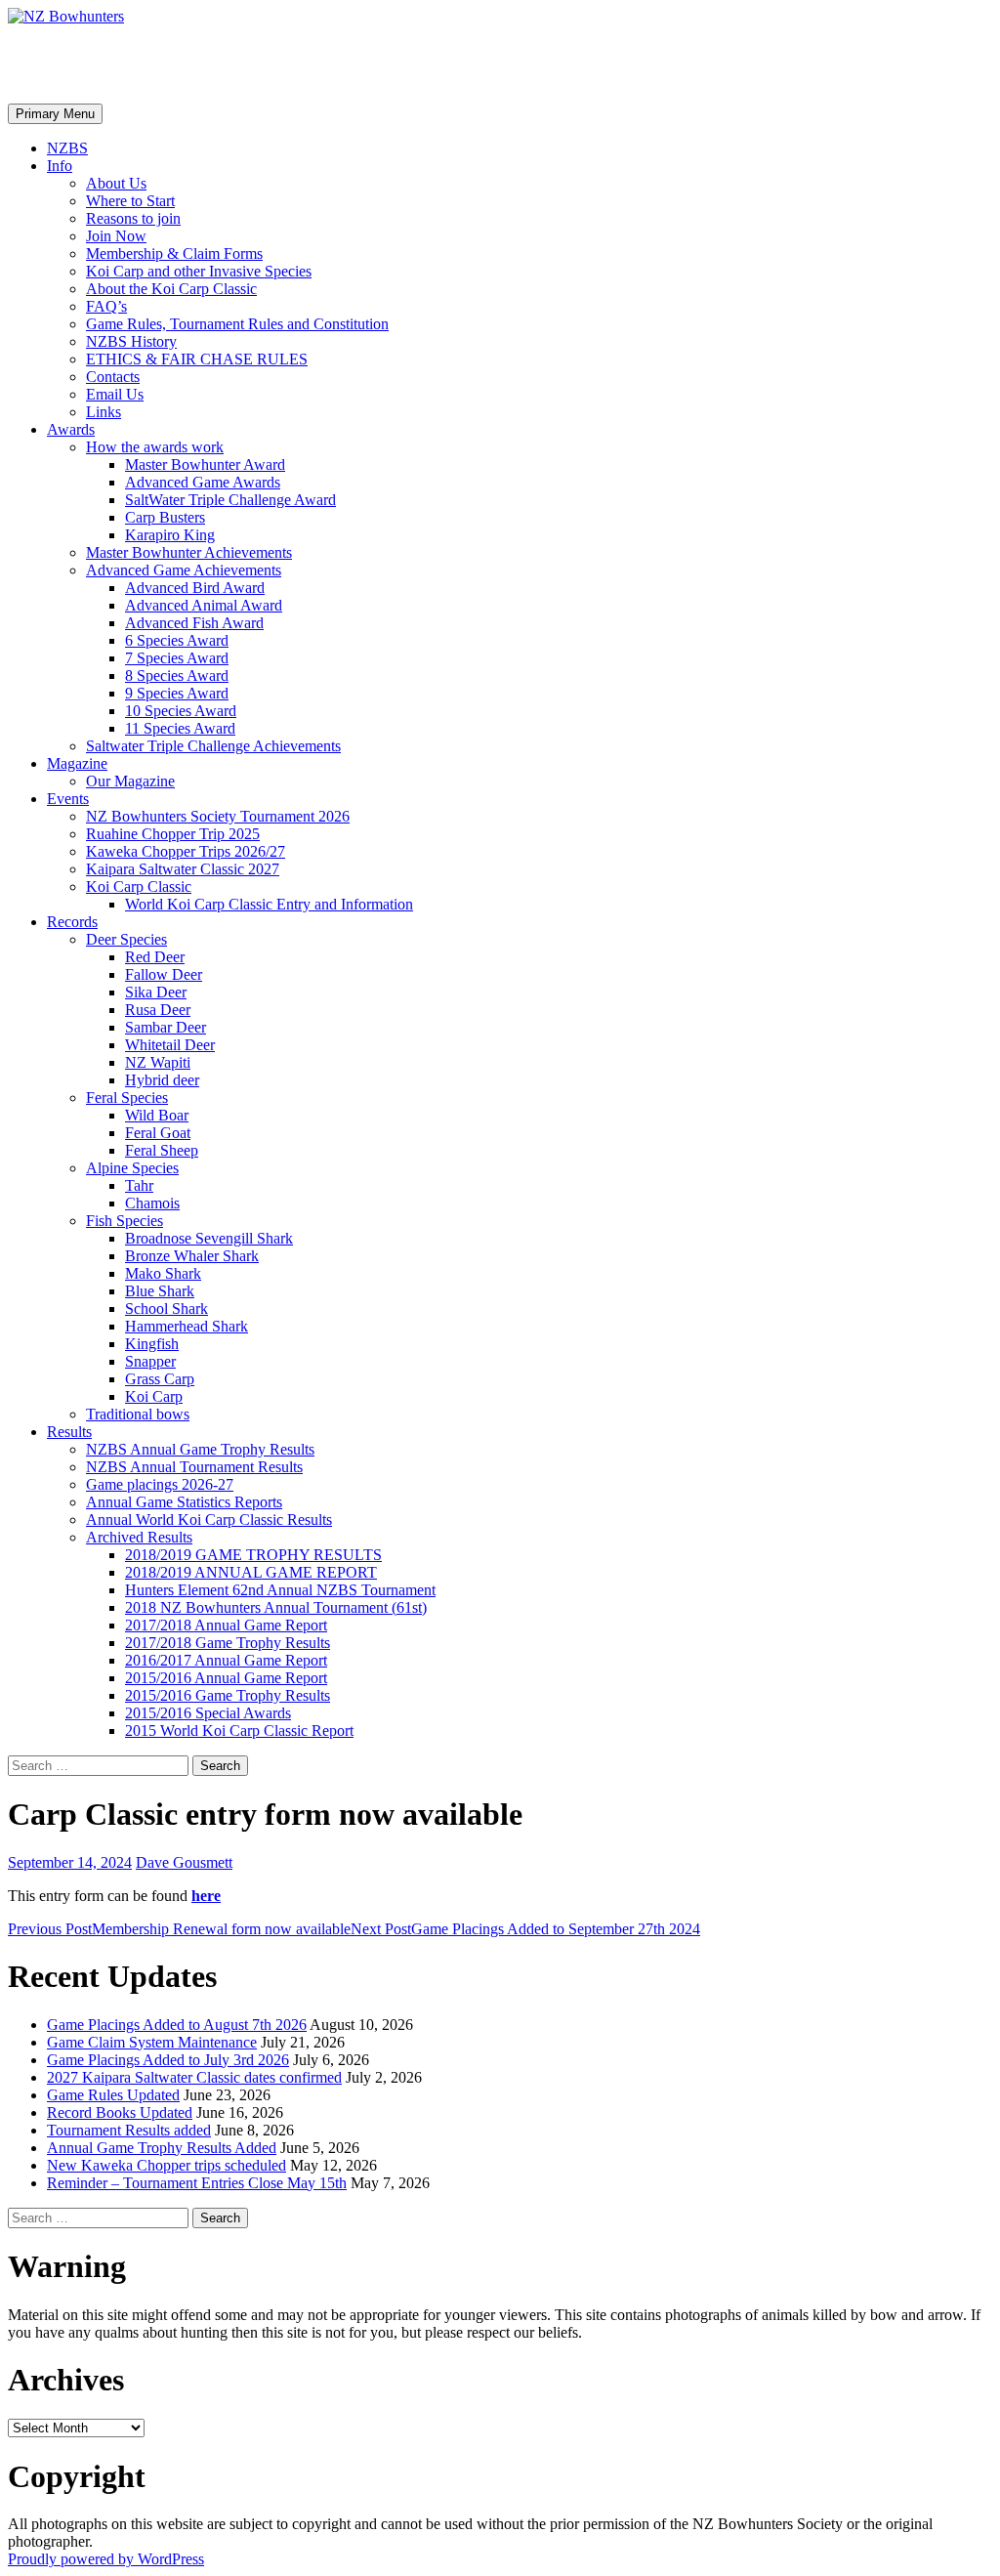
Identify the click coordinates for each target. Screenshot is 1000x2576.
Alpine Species (132, 1168)
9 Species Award (177, 693)
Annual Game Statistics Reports (184, 1502)
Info (60, 166)
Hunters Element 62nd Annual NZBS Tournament (280, 1590)
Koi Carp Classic (139, 887)
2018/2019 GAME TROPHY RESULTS (253, 1555)
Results (69, 1432)
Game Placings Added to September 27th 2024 (525, 1929)
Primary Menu (55, 114)
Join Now (116, 236)
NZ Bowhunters (114, 63)
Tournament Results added (129, 2130)
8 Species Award (177, 676)
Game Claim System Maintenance (152, 2042)
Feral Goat (158, 1133)
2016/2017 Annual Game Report (226, 1660)
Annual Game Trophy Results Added (162, 2148)
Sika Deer (156, 992)
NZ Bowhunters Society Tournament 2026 (218, 816)
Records (72, 922)
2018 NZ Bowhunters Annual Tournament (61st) (276, 1607)
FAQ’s (106, 306)
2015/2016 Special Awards (208, 1713)
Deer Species (126, 939)
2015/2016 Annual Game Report (226, 1678)
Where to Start (130, 201)
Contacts (113, 377)
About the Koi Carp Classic (171, 289)
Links (104, 412)
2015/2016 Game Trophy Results (228, 1695)
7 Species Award (177, 658)
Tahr (139, 1185)
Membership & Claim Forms (174, 253)
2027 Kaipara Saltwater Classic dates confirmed (194, 2077)
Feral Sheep (162, 1150)
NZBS (67, 148)
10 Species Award (181, 711)
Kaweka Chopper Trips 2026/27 (186, 851)
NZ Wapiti (158, 1062)
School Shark (167, 1309)
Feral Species (127, 1098)
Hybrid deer (162, 1080)
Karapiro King (170, 535)
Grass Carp (160, 1379)
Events (68, 799)
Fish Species (125, 1221)
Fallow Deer (164, 974)
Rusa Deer (158, 1010)
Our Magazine (130, 781)
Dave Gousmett (184, 1862)
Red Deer (155, 957)
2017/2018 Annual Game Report (226, 1625)
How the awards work (155, 447)
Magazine (77, 763)
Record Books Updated (120, 2112)
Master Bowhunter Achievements (189, 552)
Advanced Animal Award (204, 605)
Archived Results (139, 1537)
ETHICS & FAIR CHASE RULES (197, 359)
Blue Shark (160, 1291)
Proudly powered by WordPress (106, 2559)
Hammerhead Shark (187, 1326)
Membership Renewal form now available (179, 1929)
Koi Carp (154, 1396)
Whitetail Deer (170, 1045)
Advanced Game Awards (203, 482)
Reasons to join (133, 218)
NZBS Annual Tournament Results (194, 1467)
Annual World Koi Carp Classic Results (209, 1520)
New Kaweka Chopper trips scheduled (167, 2165)
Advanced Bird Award (195, 588)
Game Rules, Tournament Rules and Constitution (237, 324)
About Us (116, 183)
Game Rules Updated (113, 2095)
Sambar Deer (166, 1027)
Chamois (152, 1203)
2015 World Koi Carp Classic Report (239, 1731)
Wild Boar (157, 1115)
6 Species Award (177, 640)
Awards (71, 429)
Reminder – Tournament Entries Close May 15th (197, 2183)
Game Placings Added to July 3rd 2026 (168, 2060)
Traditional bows (138, 1414)
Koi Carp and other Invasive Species (199, 271)
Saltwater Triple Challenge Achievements (213, 746)
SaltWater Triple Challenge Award (230, 500)
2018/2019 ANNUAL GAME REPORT (251, 1572)
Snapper (150, 1361)
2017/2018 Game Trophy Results (228, 1643)
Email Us (115, 394)
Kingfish (152, 1344)
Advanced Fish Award (194, 623)
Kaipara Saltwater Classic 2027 (183, 869)
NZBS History (131, 341)
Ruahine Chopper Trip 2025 (173, 834)
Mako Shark (163, 1273)
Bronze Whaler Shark (192, 1256)
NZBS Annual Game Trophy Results (200, 1449)
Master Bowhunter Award (205, 465)
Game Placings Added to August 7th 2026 (177, 2025)
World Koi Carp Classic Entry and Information (269, 904)
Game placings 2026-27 (160, 1484)
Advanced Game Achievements (184, 570)
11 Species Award (180, 728)
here (206, 1896)
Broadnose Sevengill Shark (209, 1238)
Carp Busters (165, 517)
